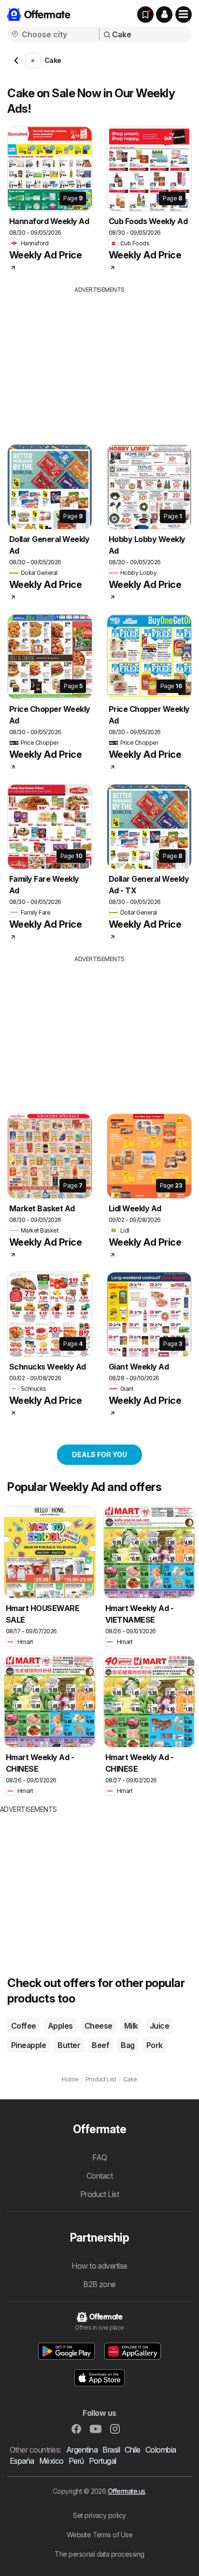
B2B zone (99, 2284)
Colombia (161, 2450)
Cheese (99, 2026)
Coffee (24, 2026)
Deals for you (99, 1454)
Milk (131, 2026)
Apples (60, 2026)
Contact (99, 2176)
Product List (100, 2194)
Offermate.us (127, 2491)
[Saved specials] (145, 15)
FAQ (99, 2157)
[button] (164, 15)
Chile (132, 2450)
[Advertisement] (99, 362)
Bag (128, 2045)
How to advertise (99, 2266)
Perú (76, 2461)
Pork (155, 2045)
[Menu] (184, 15)
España (22, 2461)
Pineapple (28, 2045)
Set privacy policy (99, 2515)
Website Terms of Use (100, 2535)
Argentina (82, 2450)
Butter (69, 2045)
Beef (100, 2045)
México (51, 2461)
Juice (159, 2026)
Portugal (103, 2461)
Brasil (111, 2450)
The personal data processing (99, 2554)
